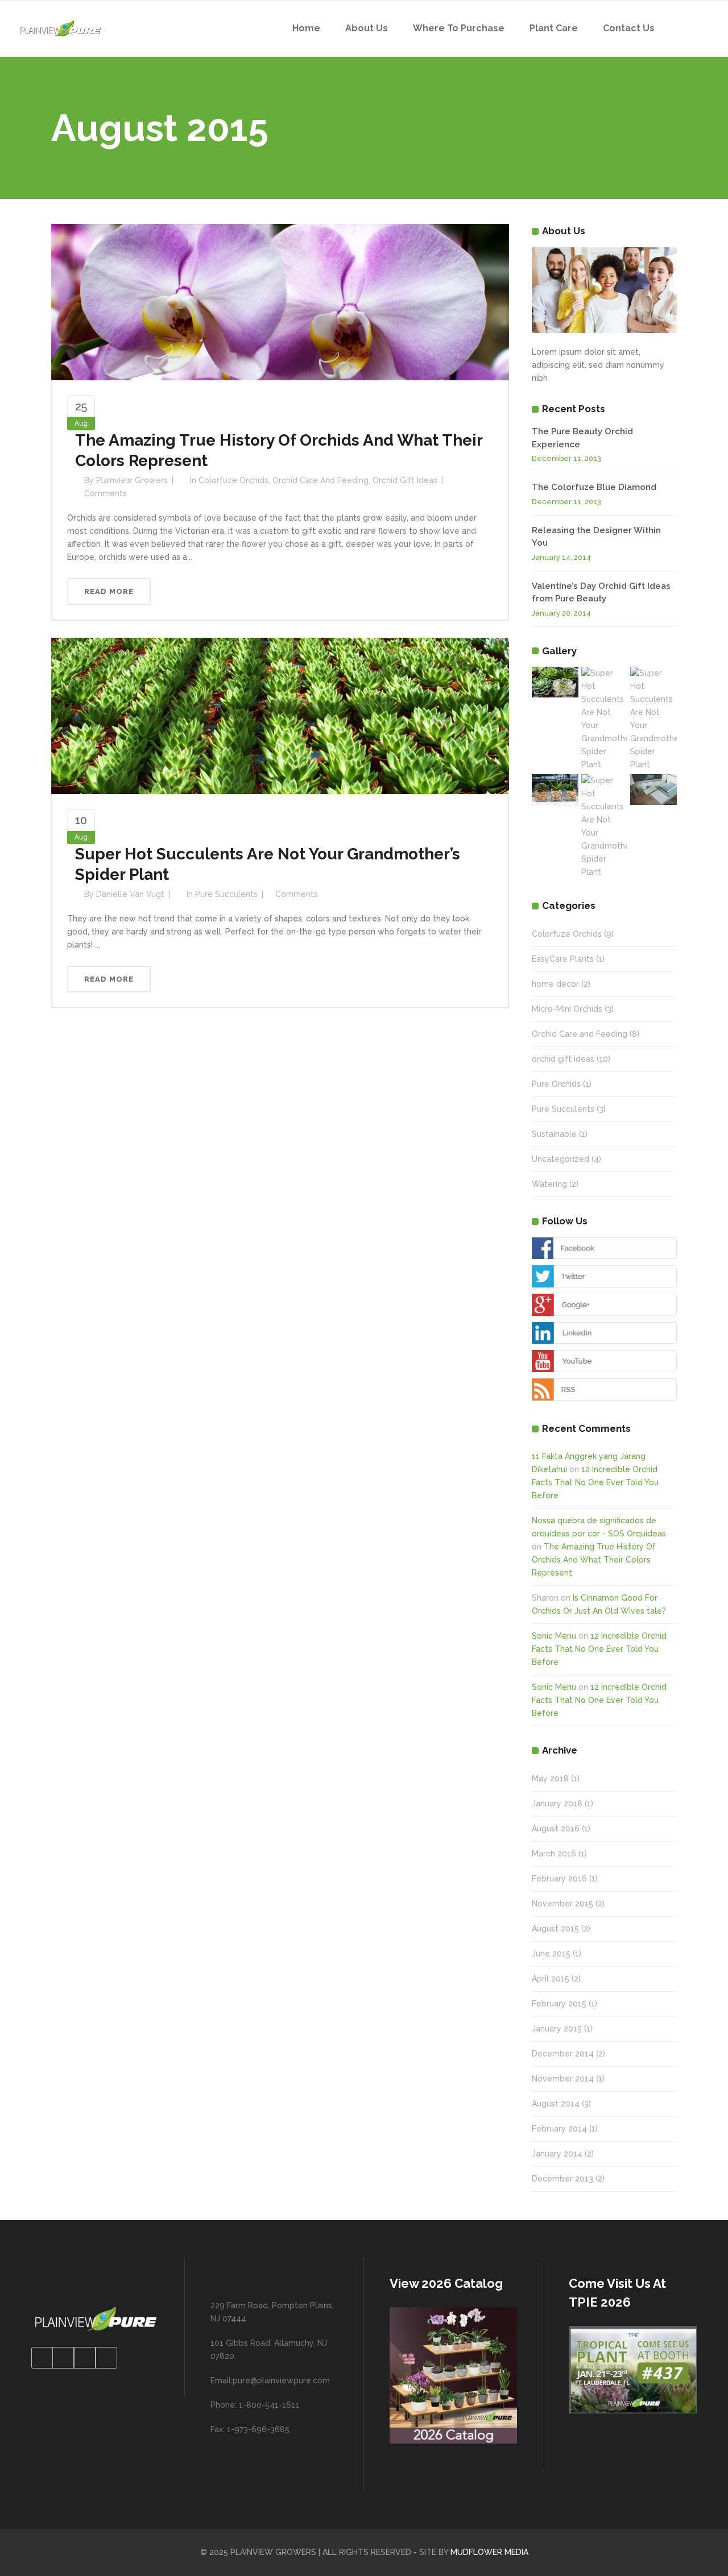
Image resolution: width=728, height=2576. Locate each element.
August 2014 (556, 2104)
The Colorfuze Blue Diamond (594, 487)
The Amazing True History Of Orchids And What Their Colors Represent (594, 1560)
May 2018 (550, 1779)
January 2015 (557, 2029)
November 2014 (563, 2079)
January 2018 (557, 1804)
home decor (555, 984)
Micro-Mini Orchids (567, 1009)
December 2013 (562, 2179)
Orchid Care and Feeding (320, 480)
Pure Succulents (226, 894)
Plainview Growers (132, 480)
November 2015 (562, 1904)
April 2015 (551, 1979)
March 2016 (554, 1854)
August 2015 (555, 1929)
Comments (106, 493)
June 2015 (551, 1954)
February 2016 (559, 1879)
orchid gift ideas (405, 480)
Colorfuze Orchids (233, 480)
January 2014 (557, 2154)
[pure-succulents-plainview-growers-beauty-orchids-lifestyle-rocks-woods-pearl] (555, 790)
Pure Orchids (556, 1084)
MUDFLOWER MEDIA (489, 2552)
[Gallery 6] (653, 790)
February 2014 (559, 2129)
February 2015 (559, 2004)
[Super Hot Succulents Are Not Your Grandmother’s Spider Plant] (280, 715)
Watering (549, 1184)
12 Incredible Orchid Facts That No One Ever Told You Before (595, 1482)
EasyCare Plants (563, 959)
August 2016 (556, 1829)
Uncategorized (561, 1159)
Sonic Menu (554, 1636)
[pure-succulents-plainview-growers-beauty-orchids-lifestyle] (555, 682)
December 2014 (563, 2054)
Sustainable (554, 1134)
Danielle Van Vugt (130, 894)
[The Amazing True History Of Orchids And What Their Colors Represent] (280, 301)
